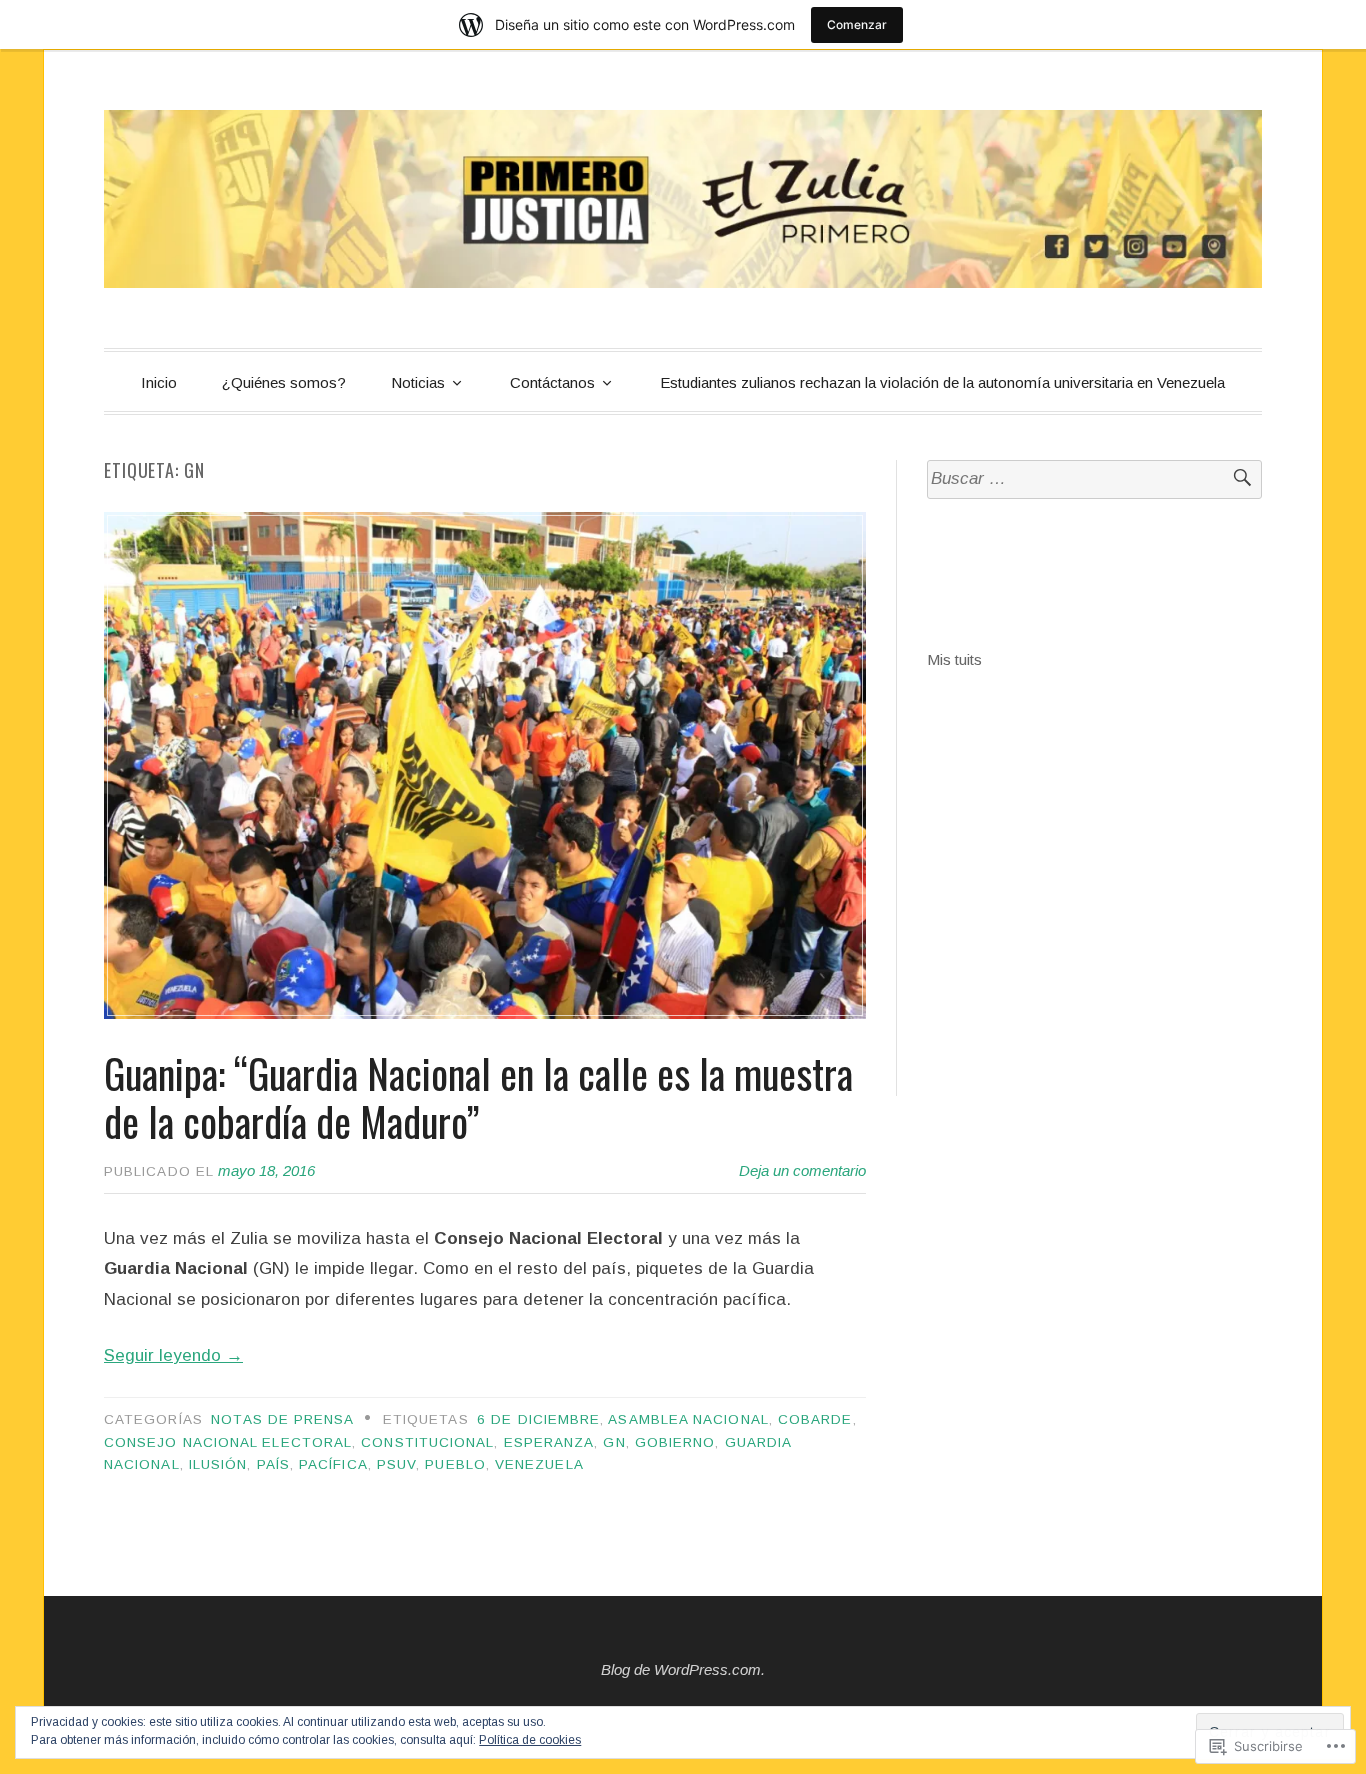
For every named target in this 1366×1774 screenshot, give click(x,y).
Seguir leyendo (173, 1355)
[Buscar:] (1094, 479)
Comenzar (857, 24)
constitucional (427, 1442)
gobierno (675, 1442)
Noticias (418, 382)
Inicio (159, 382)
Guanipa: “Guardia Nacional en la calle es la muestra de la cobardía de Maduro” (478, 1097)
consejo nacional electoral (228, 1442)
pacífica (333, 1464)
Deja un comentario (802, 1170)
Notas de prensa (282, 1419)
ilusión (218, 1464)
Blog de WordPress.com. (683, 1669)
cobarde (815, 1419)
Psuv (396, 1464)
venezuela (539, 1464)
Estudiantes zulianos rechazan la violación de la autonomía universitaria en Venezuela (942, 382)
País (273, 1464)
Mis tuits (954, 659)
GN (614, 1442)
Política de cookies (530, 1740)
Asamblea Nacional (688, 1419)
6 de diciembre (538, 1419)
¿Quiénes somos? (284, 382)
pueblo (455, 1464)
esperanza (549, 1442)
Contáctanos (552, 382)
